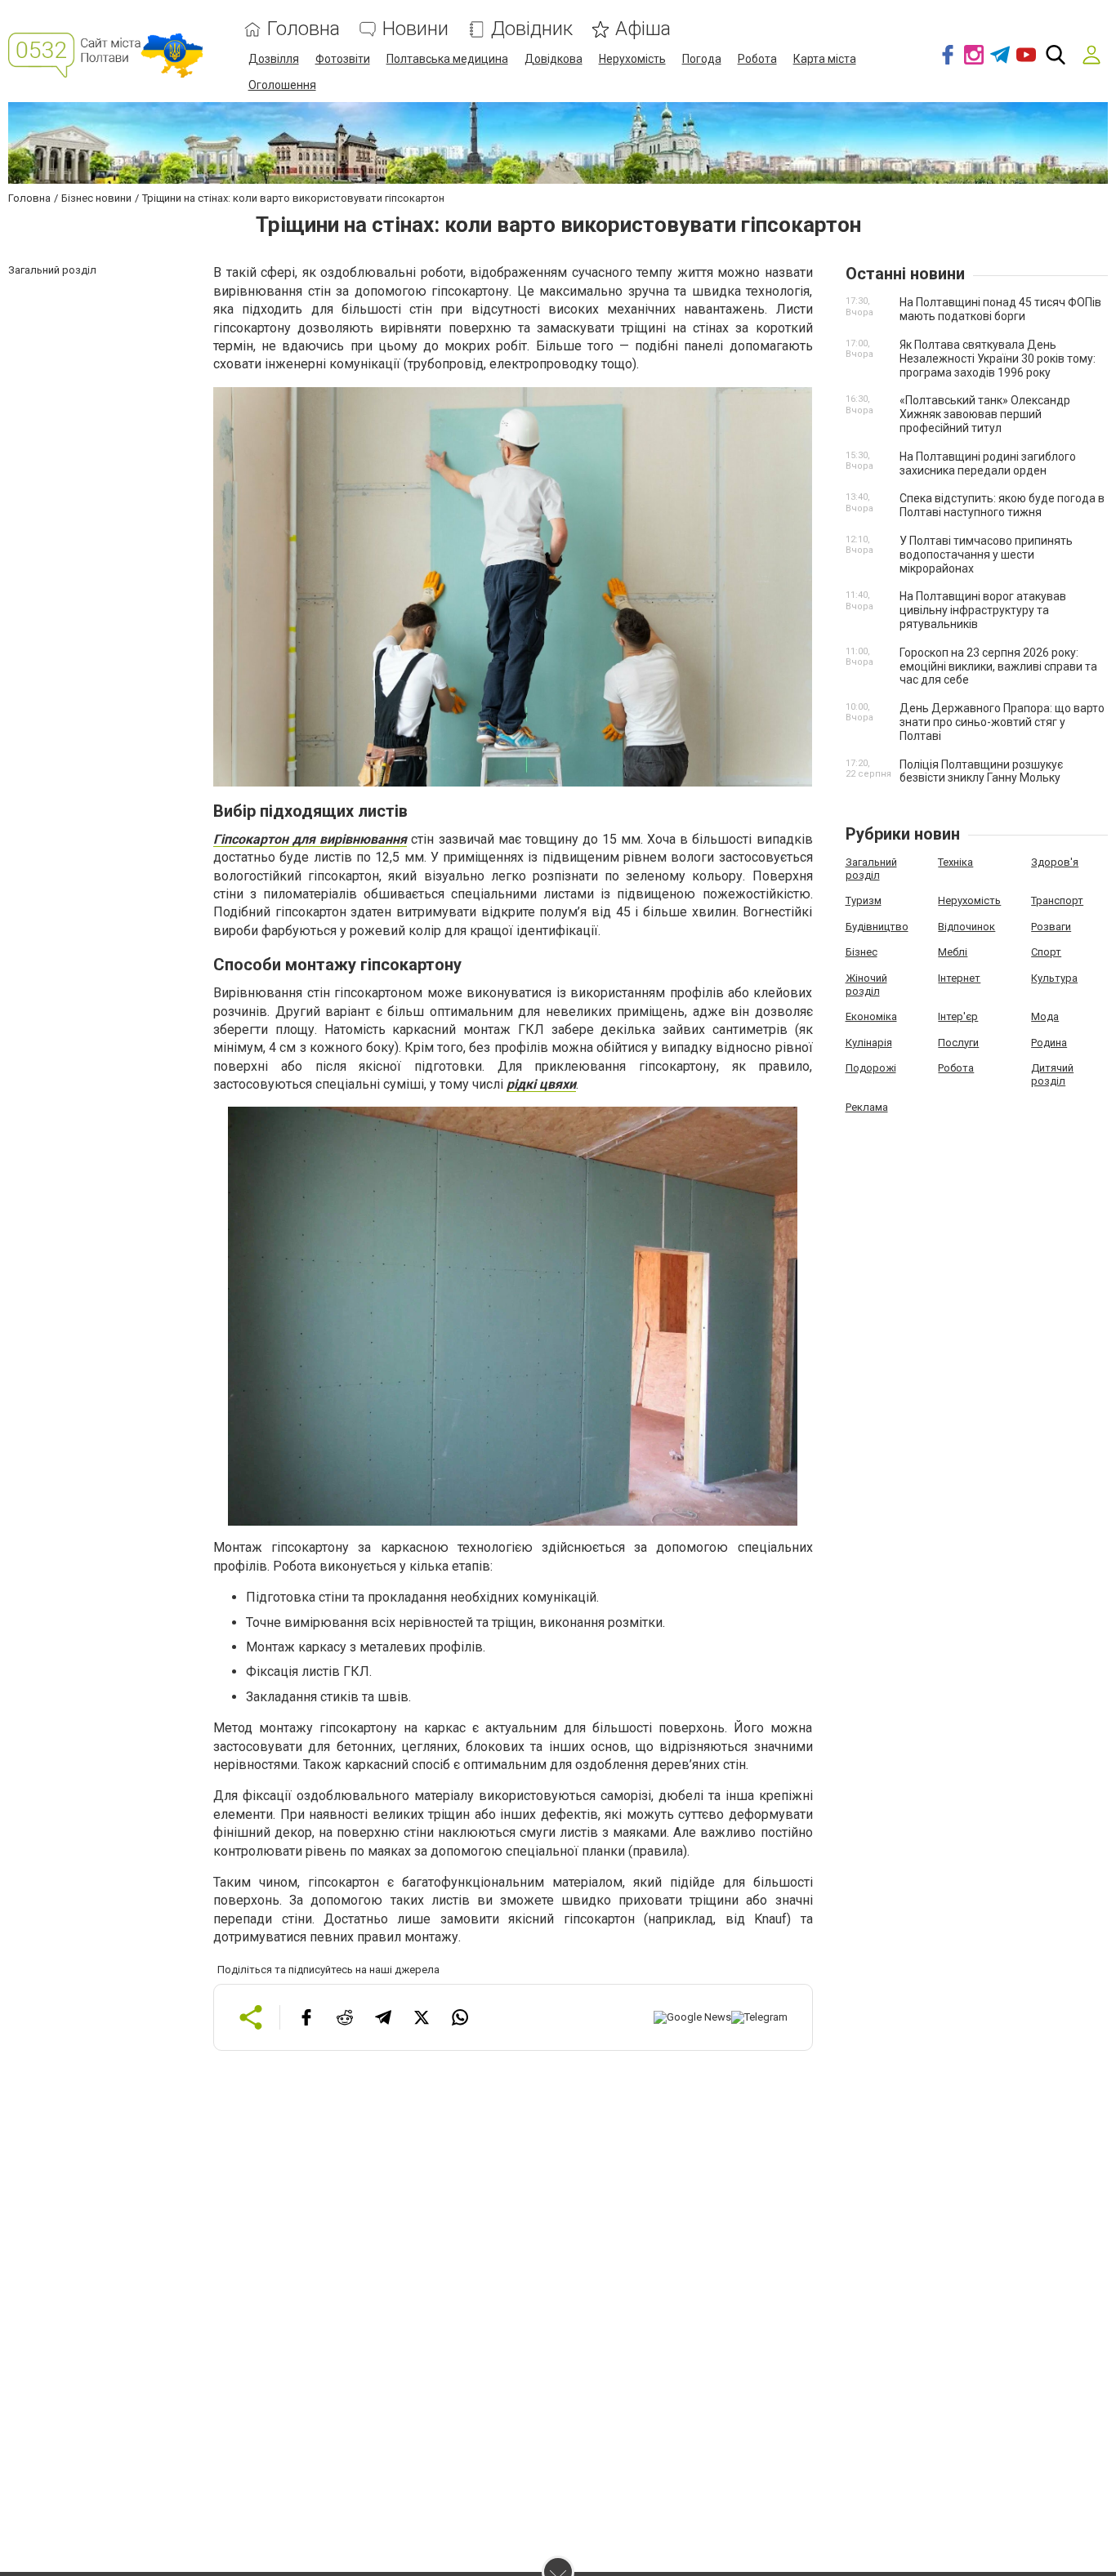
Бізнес (862, 952)
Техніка (955, 862)
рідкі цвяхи (541, 1084)
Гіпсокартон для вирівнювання (310, 839)
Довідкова (554, 59)
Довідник (532, 29)
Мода (1045, 1016)
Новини (415, 29)
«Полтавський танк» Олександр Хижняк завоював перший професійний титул (985, 414)
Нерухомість (632, 59)
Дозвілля (274, 59)
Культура (1054, 978)
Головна (304, 29)
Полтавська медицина (447, 59)
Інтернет (959, 978)
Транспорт (1057, 900)
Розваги (1051, 927)
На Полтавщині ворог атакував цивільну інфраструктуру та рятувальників (983, 610)
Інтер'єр (958, 1016)
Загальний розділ (871, 869)
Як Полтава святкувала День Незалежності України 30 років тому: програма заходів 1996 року (998, 359)
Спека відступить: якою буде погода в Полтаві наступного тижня (1002, 505)
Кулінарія (869, 1043)
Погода (702, 59)
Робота (757, 59)
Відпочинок (966, 927)
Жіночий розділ (866, 985)
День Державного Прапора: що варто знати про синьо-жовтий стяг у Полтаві (1002, 722)
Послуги (958, 1043)
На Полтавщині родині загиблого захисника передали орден (988, 464)
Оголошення (282, 85)
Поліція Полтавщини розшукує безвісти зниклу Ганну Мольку (981, 771)
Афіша (643, 29)
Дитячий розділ (1052, 1074)
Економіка (871, 1016)
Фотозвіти (343, 59)
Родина (1049, 1043)
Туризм (864, 900)
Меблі (953, 952)
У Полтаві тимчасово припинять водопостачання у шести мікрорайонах (986, 555)
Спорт (1046, 952)
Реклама (867, 1107)
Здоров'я (1055, 862)
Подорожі (871, 1068)
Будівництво (877, 927)
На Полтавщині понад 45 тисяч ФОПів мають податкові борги (1000, 309)
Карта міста (825, 59)
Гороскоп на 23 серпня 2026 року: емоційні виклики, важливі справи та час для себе (998, 666)
